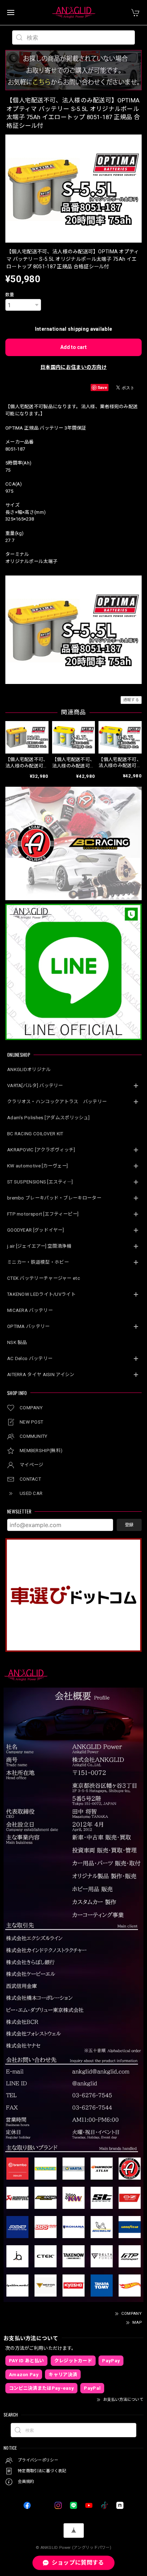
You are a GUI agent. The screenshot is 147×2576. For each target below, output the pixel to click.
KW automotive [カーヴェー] (37, 1166)
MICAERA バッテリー (30, 1310)
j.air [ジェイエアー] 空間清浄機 (39, 1246)
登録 (129, 1525)
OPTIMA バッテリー (29, 1326)
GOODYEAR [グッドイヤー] (36, 1230)
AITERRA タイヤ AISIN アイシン (41, 1375)
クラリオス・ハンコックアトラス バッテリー (57, 1102)
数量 (10, 295)
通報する (131, 700)
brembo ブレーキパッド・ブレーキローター (54, 1198)
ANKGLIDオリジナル (29, 1069)
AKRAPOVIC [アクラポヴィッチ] (41, 1150)
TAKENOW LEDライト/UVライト (41, 1294)
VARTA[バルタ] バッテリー (35, 1086)
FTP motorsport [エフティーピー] (43, 1214)
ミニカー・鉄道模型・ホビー (38, 1262)
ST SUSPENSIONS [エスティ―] (40, 1182)
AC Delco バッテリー (30, 1358)
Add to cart (73, 347)
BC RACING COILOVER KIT (35, 1134)
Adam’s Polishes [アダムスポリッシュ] (48, 1118)
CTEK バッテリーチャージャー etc (44, 1278)
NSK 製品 (17, 1342)
